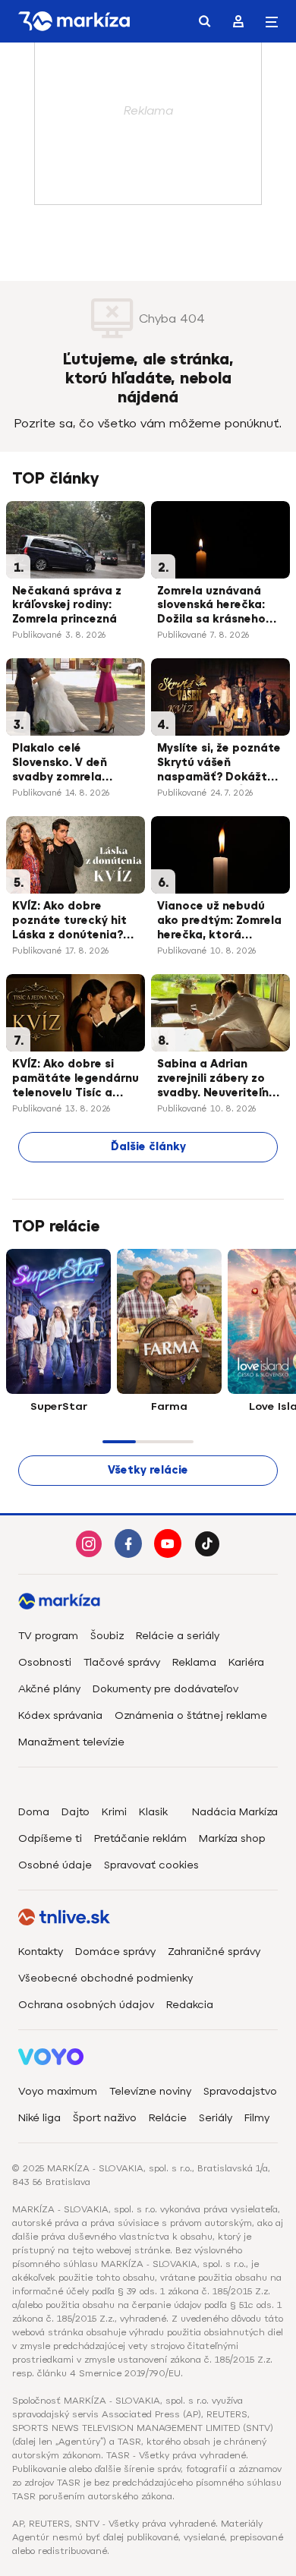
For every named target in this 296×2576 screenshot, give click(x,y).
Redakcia (190, 2005)
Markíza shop (232, 1838)
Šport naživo (105, 2118)
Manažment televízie (71, 1742)
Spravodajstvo (240, 2091)
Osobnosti (45, 1662)
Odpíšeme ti (50, 1838)
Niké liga (39, 2118)
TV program (48, 1636)
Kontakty (41, 1952)
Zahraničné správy (214, 1952)
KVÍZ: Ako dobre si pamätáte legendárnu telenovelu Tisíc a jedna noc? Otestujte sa (76, 1080)
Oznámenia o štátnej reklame (191, 1715)
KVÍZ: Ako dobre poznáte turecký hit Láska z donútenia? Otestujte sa (69, 922)
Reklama (194, 1662)
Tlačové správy (122, 1662)
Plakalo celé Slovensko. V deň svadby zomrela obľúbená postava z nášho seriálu (69, 764)
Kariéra (246, 1662)
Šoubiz (107, 1636)
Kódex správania (60, 1715)
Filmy (257, 2118)
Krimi (114, 1812)
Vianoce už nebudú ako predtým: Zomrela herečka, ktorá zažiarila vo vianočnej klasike (219, 922)
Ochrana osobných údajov (86, 2005)
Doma (34, 1812)
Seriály (216, 2118)
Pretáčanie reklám (140, 1838)
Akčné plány (49, 1689)
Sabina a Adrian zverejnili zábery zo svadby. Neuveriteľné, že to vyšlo (218, 1080)
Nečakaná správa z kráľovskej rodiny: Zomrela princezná (67, 605)
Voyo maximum (58, 2091)
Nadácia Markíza (235, 1812)
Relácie (168, 2118)
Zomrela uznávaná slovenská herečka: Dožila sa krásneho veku (211, 607)
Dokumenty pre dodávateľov (165, 1689)
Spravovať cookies (151, 1865)
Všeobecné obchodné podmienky (105, 1978)
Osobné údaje (55, 1865)
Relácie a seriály (178, 1636)
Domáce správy (115, 1952)
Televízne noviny (150, 2091)
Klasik (153, 1812)
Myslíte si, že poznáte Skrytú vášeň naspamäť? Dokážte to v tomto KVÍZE (219, 764)
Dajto (76, 1812)
